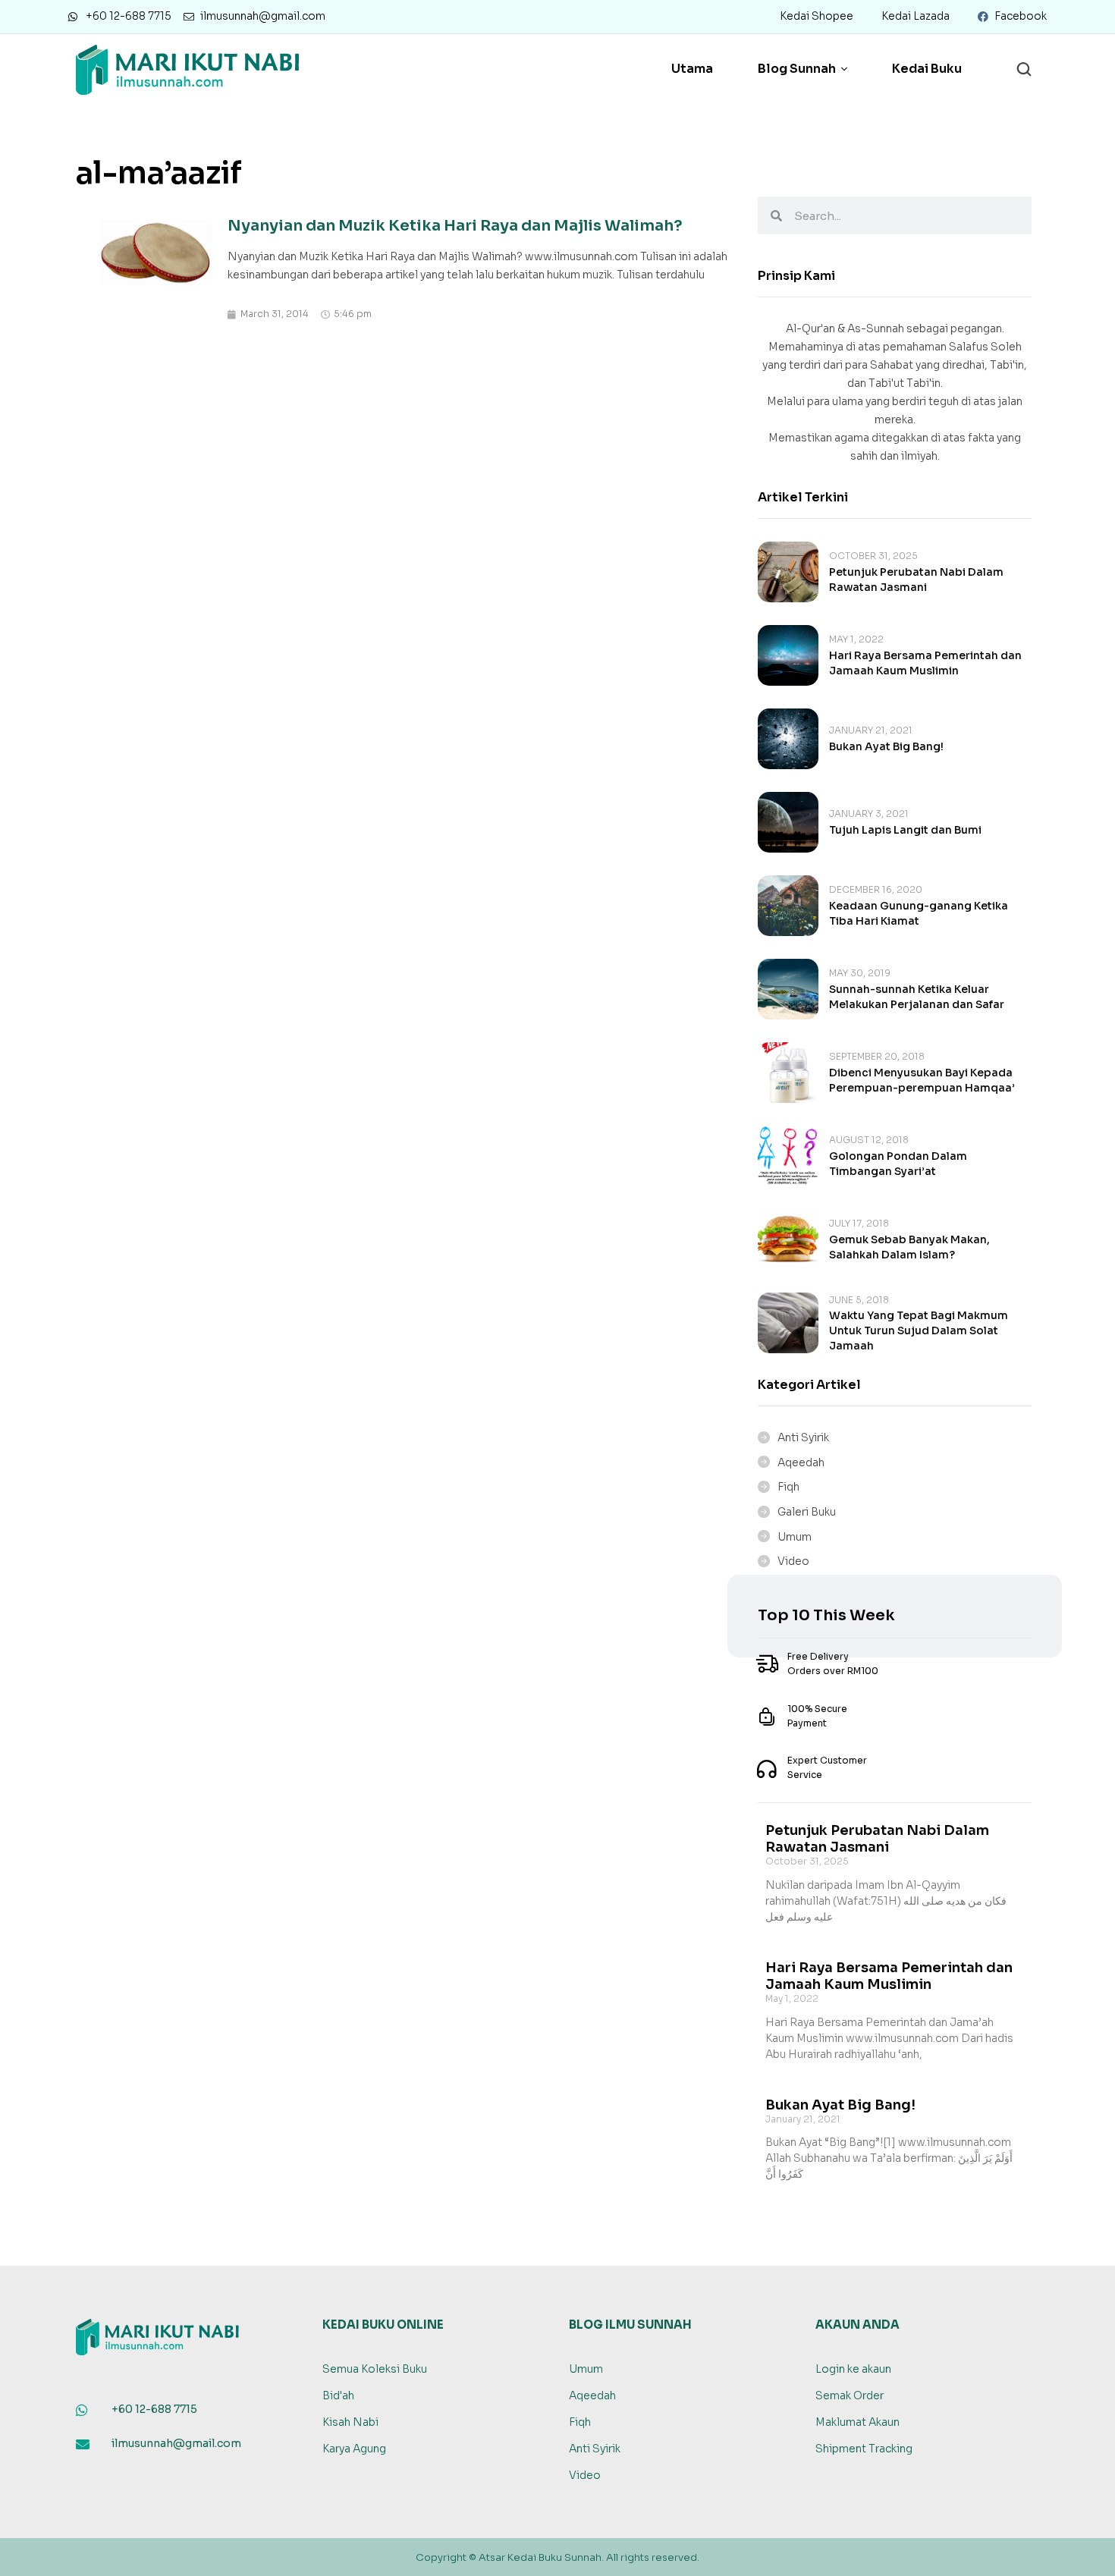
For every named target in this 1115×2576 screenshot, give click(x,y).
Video (793, 1561)
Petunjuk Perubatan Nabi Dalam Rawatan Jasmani (877, 1839)
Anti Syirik (803, 1437)
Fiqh (788, 1487)
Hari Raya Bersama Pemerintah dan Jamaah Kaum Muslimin (889, 1976)
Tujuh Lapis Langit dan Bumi (905, 830)
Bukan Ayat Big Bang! (886, 746)
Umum (795, 1537)
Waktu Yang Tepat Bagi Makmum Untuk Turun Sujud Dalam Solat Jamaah (919, 1330)
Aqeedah (801, 1462)
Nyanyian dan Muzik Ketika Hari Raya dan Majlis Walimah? (455, 226)
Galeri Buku (807, 1512)
